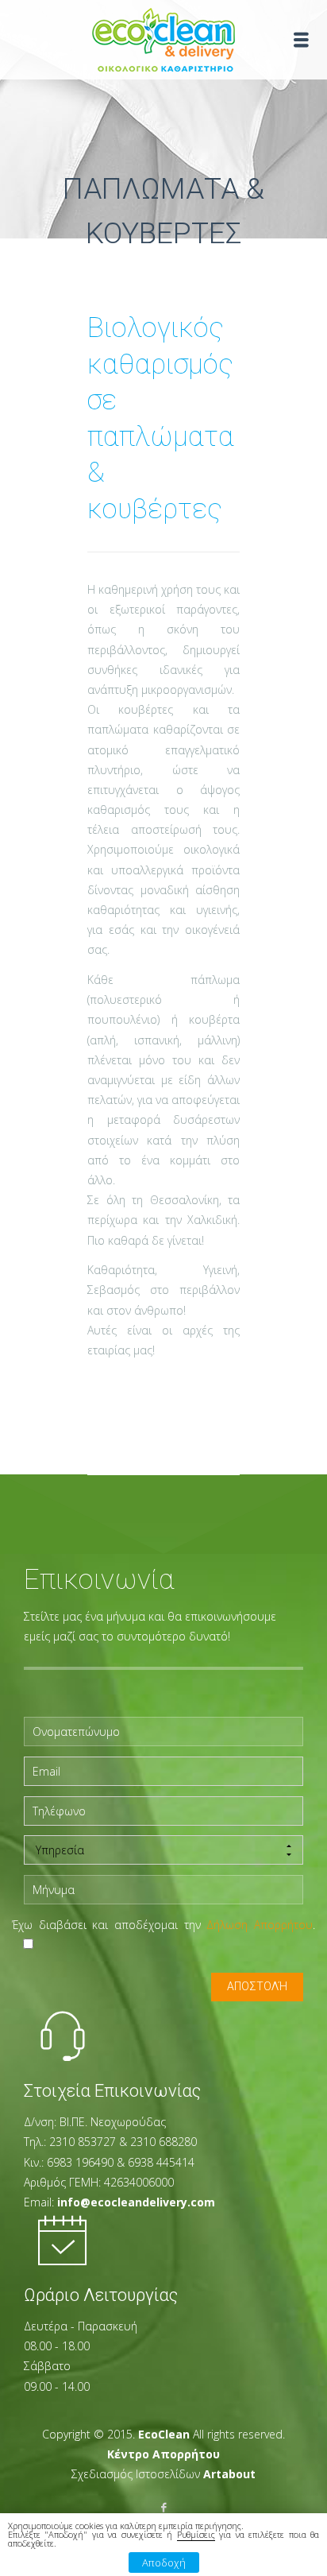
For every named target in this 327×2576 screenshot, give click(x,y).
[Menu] (301, 40)
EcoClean (164, 2434)
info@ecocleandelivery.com (136, 2202)
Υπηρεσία (60, 1850)
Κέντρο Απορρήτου (163, 2454)
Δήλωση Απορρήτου (260, 1925)
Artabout (229, 2474)
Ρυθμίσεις (196, 2534)
